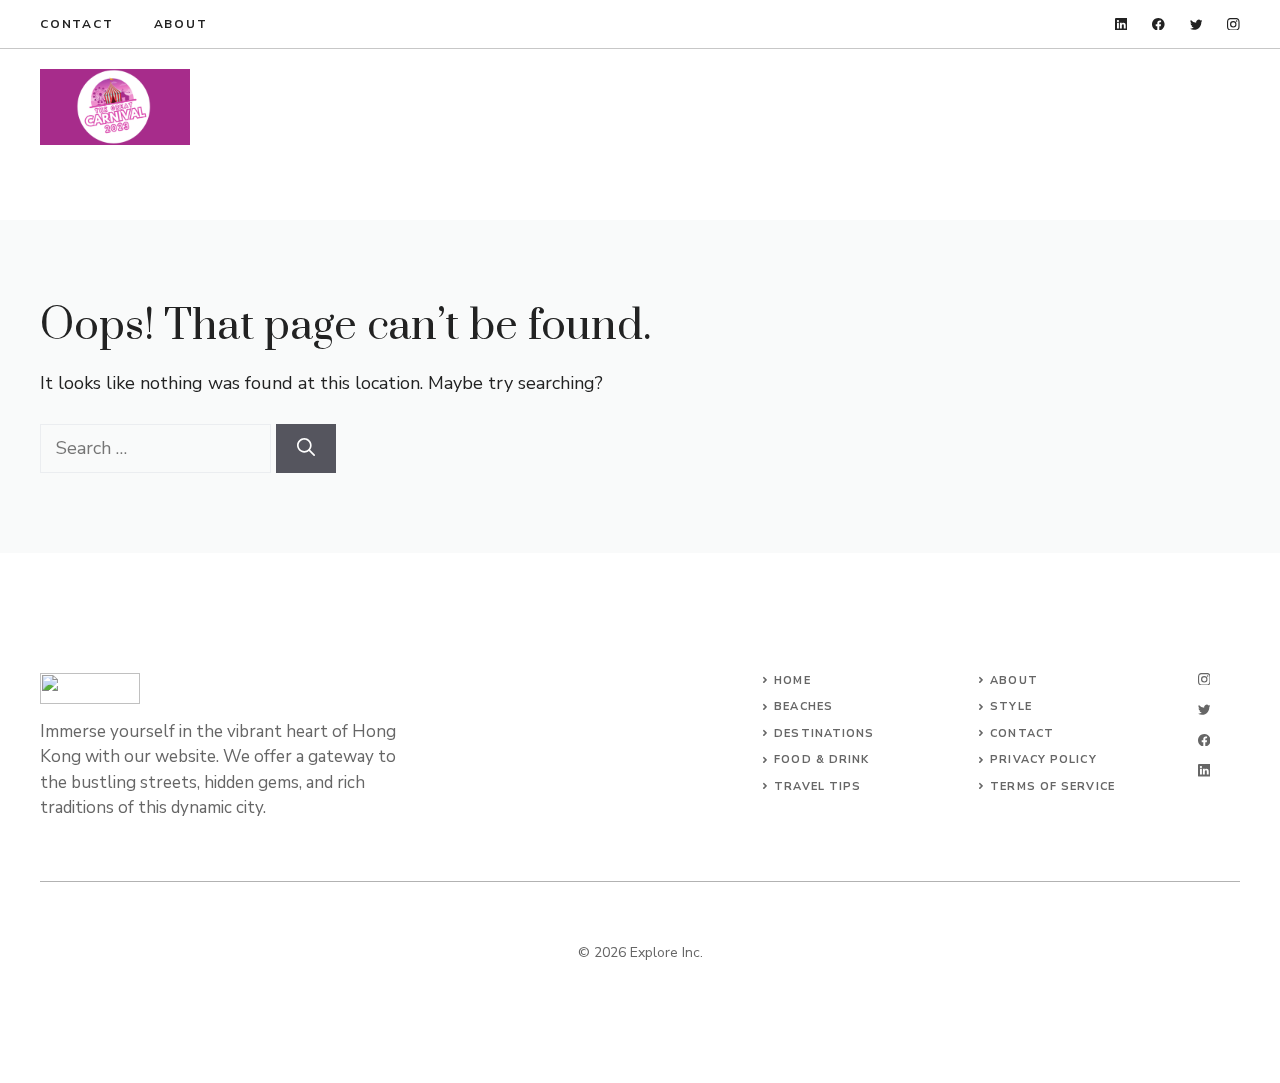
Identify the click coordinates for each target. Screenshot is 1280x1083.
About (181, 24)
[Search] (306, 448)
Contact (77, 24)
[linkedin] (1121, 24)
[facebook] (1158, 24)
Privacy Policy (1043, 759)
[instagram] (1233, 24)
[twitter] (1196, 24)
